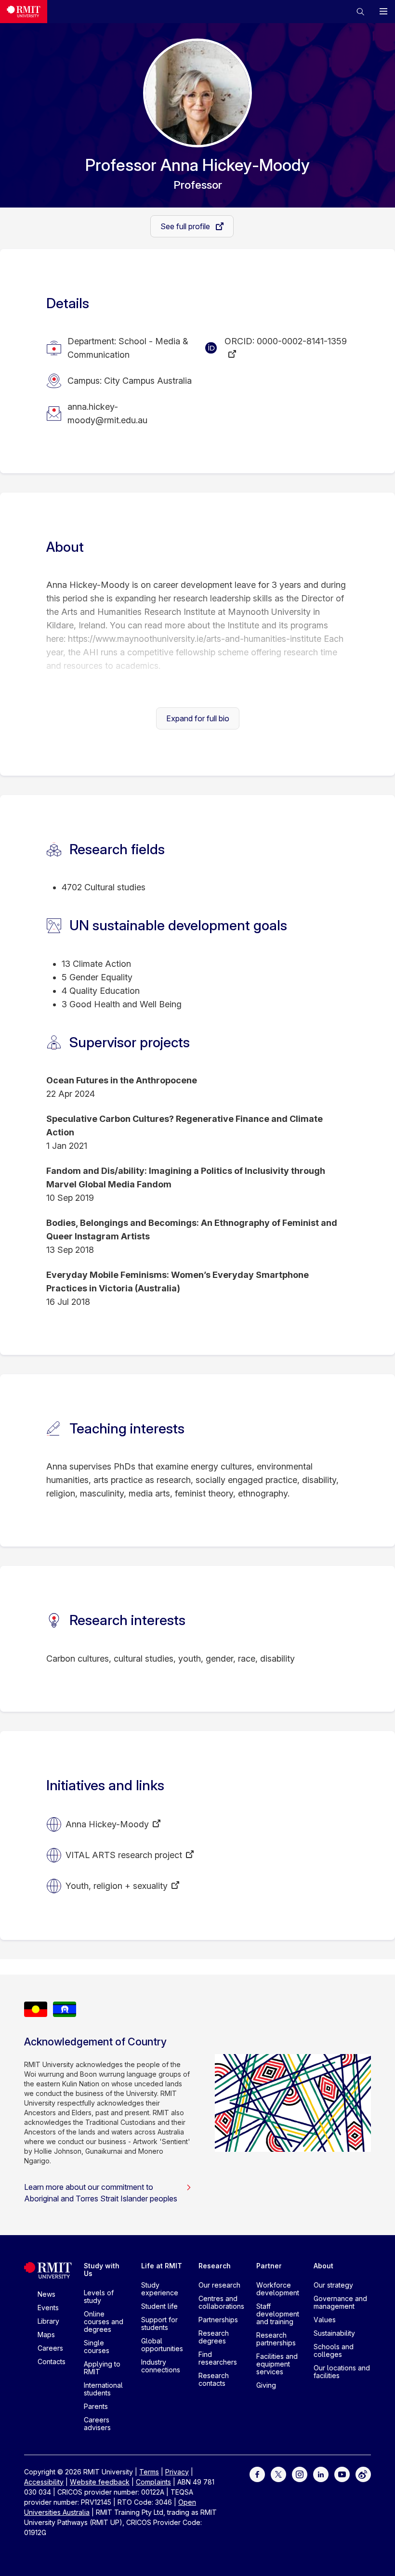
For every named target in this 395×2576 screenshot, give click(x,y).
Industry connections (161, 2366)
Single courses (97, 2347)
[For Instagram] (300, 2473)
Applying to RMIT (102, 2368)
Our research (219, 2285)
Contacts (52, 2361)
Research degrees (214, 2337)
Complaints (153, 2482)
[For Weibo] (363, 2473)
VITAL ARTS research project (124, 1855)
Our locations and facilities (342, 2372)
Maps (46, 2335)
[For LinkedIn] (321, 2473)
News (46, 2294)
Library (48, 2321)
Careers (50, 2348)
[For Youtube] (342, 2473)
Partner (269, 2266)
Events (48, 2308)
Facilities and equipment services (277, 2364)
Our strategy (333, 2285)
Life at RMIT (162, 2266)
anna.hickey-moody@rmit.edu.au (107, 413)
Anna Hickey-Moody (107, 1824)
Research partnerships (276, 2339)
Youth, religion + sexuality (117, 1886)
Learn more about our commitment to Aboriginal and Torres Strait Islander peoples (101, 2193)
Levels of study (99, 2296)
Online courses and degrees (104, 2322)
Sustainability (334, 2333)
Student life (159, 2306)
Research (215, 2266)
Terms (149, 2472)
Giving (266, 2385)
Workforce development (278, 2289)
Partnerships (218, 2320)
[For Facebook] (257, 2473)
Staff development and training (278, 2314)
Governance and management (340, 2302)
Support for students (159, 2323)
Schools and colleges (334, 2350)
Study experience (160, 2289)
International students (103, 2389)
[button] (360, 12)
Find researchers (218, 2358)
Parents (96, 2406)
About (323, 2266)
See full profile (186, 226)
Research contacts (214, 2379)
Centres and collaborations (221, 2302)
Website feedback (100, 2482)
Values (325, 2320)
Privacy (177, 2472)
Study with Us (102, 2270)
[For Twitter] (278, 2473)
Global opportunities (162, 2345)
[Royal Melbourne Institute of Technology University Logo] (24, 12)
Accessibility (44, 2482)
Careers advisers (97, 2424)
